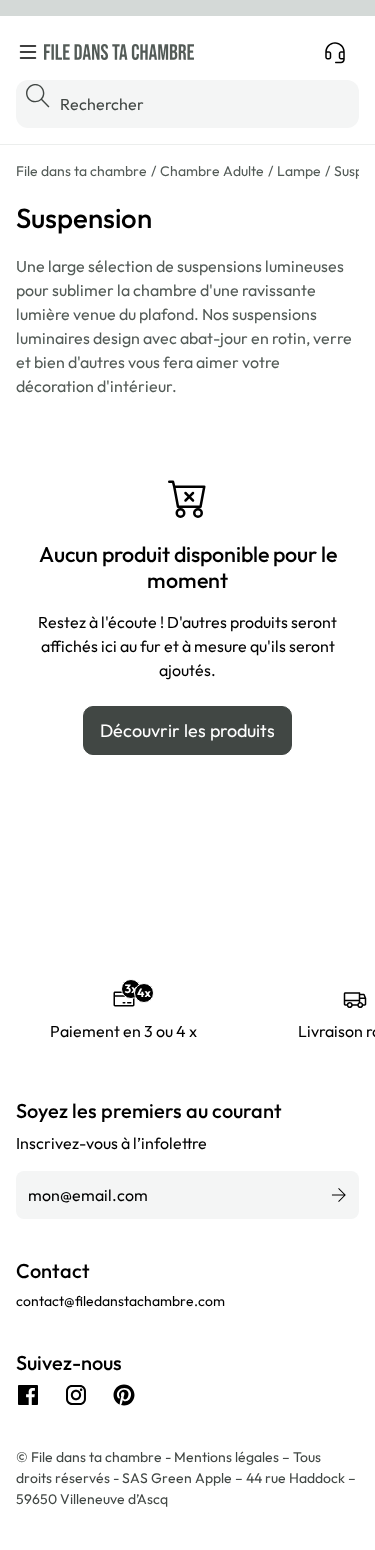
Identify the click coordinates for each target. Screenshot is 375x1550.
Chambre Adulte (212, 171)
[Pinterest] (124, 1395)
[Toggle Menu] (28, 52)
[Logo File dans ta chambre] (119, 52)
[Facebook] (28, 1395)
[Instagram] (76, 1395)
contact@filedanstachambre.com (120, 1301)
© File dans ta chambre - (95, 1457)
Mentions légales (228, 1457)
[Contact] (335, 52)
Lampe (299, 171)
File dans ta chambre (81, 171)
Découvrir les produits (187, 730)
